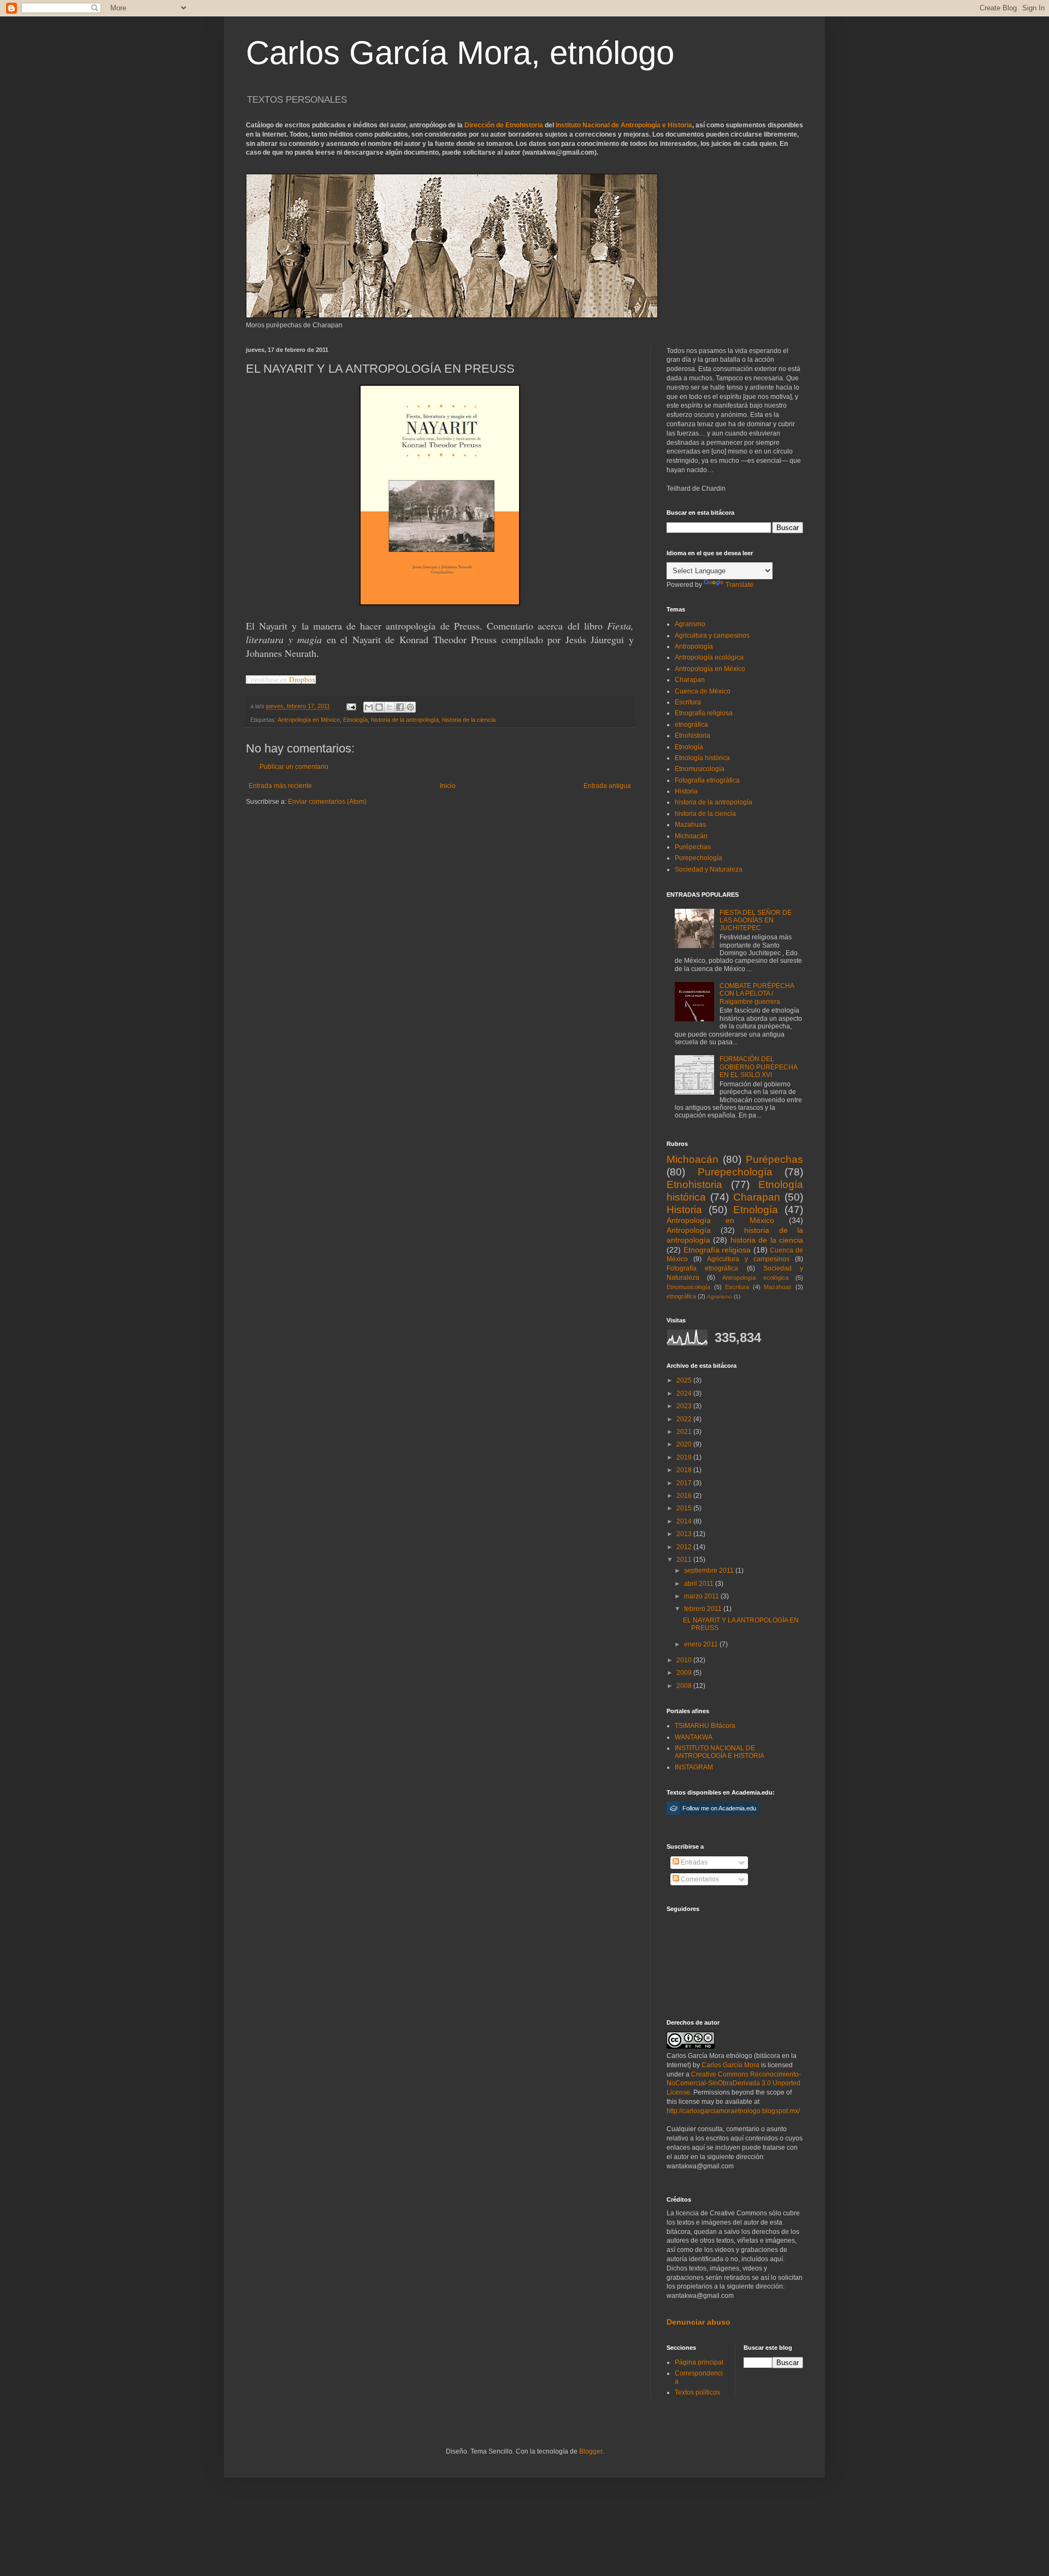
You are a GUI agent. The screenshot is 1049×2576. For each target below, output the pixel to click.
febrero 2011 (704, 1609)
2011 (685, 1560)
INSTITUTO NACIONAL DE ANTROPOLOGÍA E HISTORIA (720, 1752)
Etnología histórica (702, 758)
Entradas (693, 1862)
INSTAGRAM (694, 1767)
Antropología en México (309, 720)
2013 (685, 1534)
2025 (685, 1380)
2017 (685, 1483)
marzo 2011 (702, 1596)
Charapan (690, 680)
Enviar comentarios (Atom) (327, 802)
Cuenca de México (703, 691)
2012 (685, 1547)
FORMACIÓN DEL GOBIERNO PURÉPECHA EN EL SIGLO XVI (758, 1067)
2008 (685, 1686)
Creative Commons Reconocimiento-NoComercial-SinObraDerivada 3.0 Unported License (734, 2084)
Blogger (591, 2451)
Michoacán (691, 836)
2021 (685, 1432)
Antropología (694, 646)
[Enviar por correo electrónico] (369, 707)
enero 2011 (702, 1644)
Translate (739, 585)
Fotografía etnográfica (707, 780)
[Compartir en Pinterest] (410, 707)
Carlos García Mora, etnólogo (460, 53)
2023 (685, 1406)
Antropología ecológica (709, 657)
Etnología (355, 720)
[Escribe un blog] (379, 707)
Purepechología (699, 858)
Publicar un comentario (294, 767)
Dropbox (302, 679)
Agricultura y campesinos (712, 636)
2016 (685, 1496)
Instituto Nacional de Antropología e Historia (624, 125)
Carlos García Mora (730, 2065)
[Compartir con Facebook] (400, 707)
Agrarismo (690, 624)
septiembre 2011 (710, 1571)
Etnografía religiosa (704, 713)
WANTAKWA (694, 1737)
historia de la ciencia (469, 720)
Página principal (699, 2362)
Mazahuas (690, 825)
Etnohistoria (693, 736)
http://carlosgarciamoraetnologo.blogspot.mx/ (733, 2111)
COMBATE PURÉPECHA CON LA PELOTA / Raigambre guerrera (757, 994)
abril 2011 (700, 1584)
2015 (685, 1508)
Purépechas (693, 847)
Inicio (448, 786)
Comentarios (699, 1879)
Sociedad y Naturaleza (709, 869)
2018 (685, 1470)
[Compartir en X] (390, 707)
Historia (686, 791)
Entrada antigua (607, 786)
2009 (685, 1673)
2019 (685, 1457)
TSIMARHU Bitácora (705, 1726)
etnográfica (691, 725)
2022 (685, 1419)
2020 (685, 1444)
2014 (685, 1521)
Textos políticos (697, 2392)
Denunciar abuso (699, 2322)
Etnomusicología (700, 769)
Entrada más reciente (280, 786)
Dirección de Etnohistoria (504, 125)
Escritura (688, 702)
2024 (685, 1393)
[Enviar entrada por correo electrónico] (351, 706)
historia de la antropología (405, 720)
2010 (685, 1660)
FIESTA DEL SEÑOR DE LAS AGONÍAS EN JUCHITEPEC (756, 921)
